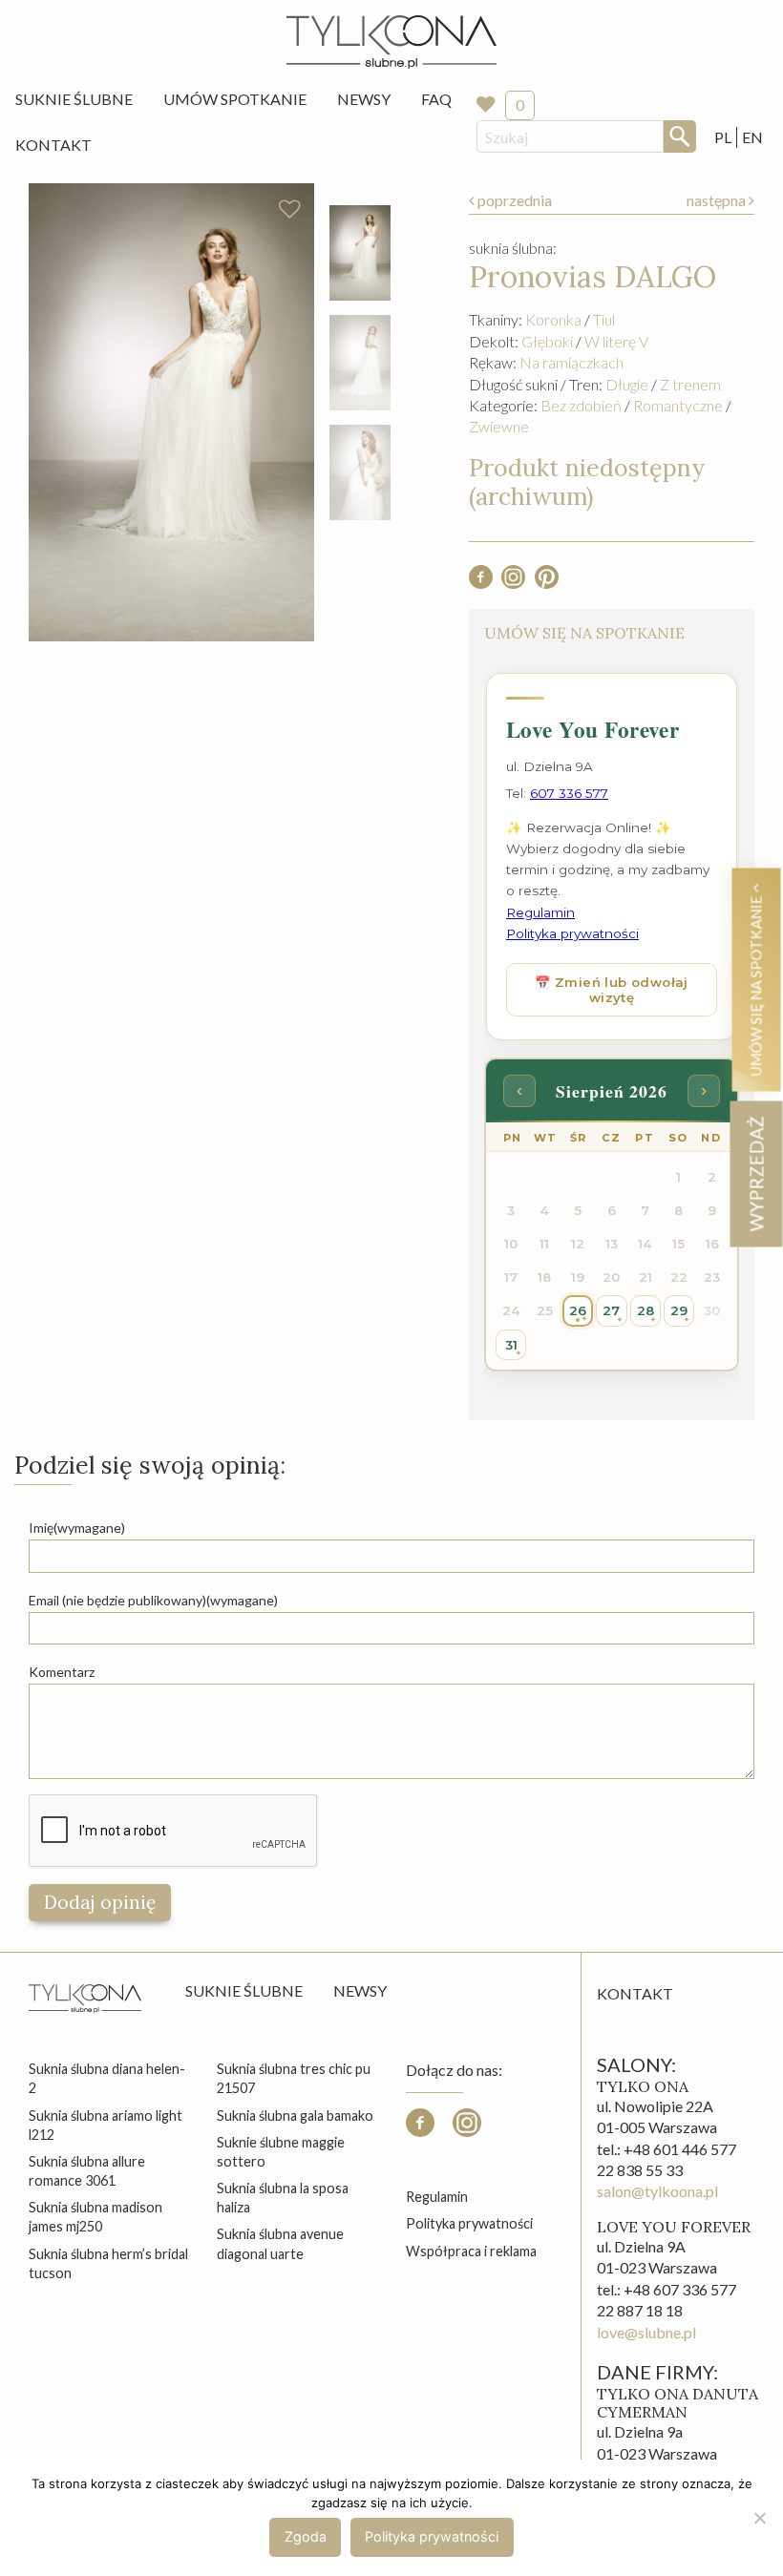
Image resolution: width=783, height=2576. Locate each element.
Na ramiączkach (571, 362)
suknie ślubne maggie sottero (281, 2152)
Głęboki (547, 341)
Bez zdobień (581, 405)
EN (752, 137)
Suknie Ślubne (74, 99)
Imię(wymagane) (77, 1528)
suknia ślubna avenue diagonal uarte (280, 2243)
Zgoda (306, 2536)
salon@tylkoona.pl (657, 2191)
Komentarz (62, 1672)
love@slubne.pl (646, 2332)
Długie (627, 384)
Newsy (364, 99)
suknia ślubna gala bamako (295, 2115)
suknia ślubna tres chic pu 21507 (294, 2078)
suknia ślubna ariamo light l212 (106, 2125)
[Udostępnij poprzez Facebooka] (481, 583)
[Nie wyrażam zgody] (759, 2518)
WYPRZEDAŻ (756, 1173)
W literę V (616, 341)
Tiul (604, 319)
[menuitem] (74, 99)
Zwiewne (499, 426)
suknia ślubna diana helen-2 (107, 2078)
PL (723, 137)
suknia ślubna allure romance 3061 (87, 2171)
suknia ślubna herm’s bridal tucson (108, 2263)
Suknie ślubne (244, 1990)
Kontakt (53, 145)
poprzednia (513, 200)
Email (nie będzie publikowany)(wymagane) (153, 1600)
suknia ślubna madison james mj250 (95, 2217)
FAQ (436, 99)
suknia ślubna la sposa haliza (283, 2198)
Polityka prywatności (469, 2223)
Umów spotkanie (235, 99)
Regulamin (437, 2197)
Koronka (553, 319)
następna (718, 200)
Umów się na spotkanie (756, 984)
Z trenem (690, 384)
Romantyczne (678, 405)
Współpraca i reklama (471, 2251)
